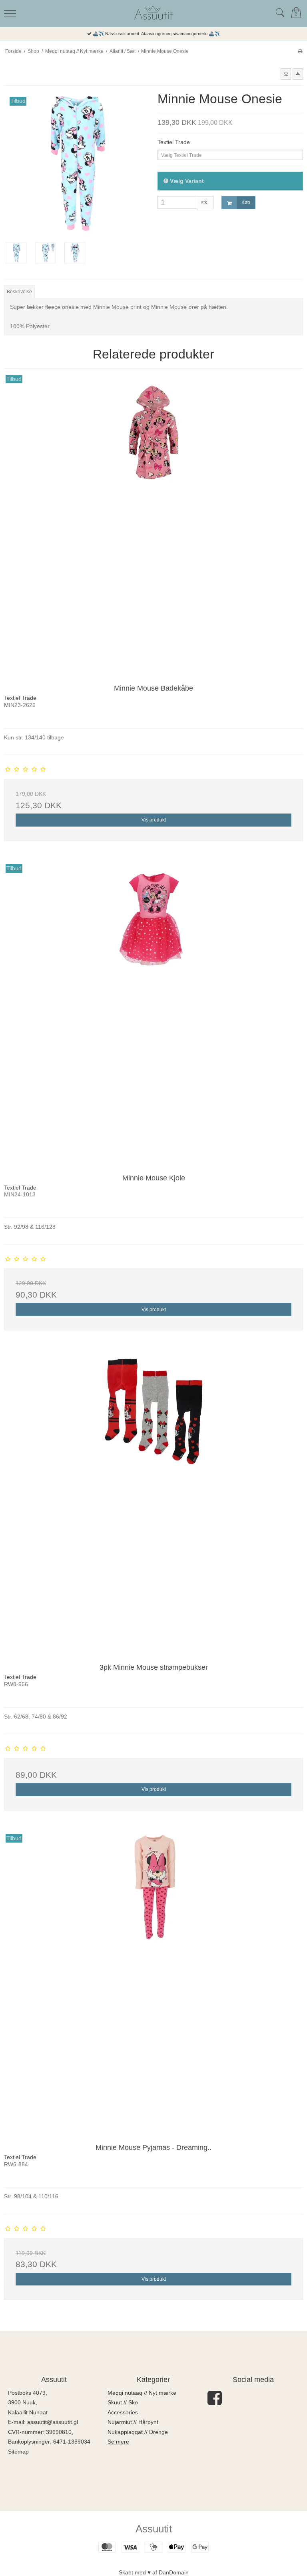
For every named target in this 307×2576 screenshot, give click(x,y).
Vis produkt (154, 820)
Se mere (118, 2442)
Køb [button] (246, 202)
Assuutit (154, 2529)
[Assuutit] (153, 13)
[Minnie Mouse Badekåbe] (153, 523)
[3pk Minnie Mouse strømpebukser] (153, 1502)
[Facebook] (215, 2402)
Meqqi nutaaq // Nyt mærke (142, 2393)
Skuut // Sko (123, 2402)
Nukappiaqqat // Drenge (138, 2432)
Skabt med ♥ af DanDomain (154, 2572)
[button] (286, 74)
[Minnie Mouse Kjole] (153, 1013)
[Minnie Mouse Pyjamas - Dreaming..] (153, 1983)
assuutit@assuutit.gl (53, 2422)
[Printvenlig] (300, 51)
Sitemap (18, 2452)
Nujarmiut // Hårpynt (133, 2422)
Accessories (123, 2412)
